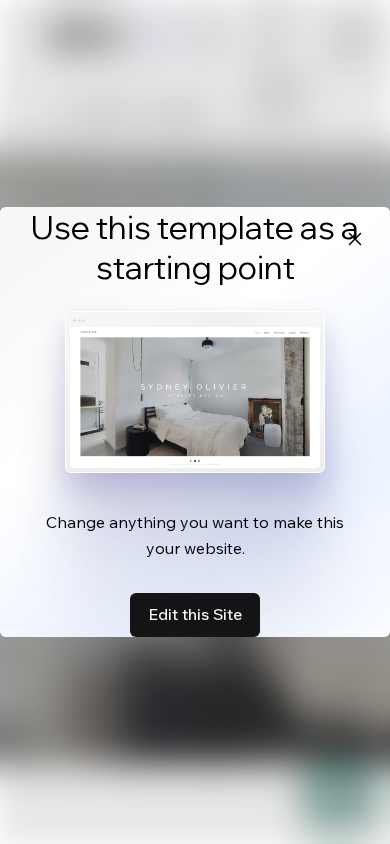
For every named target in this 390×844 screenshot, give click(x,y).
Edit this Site (195, 614)
